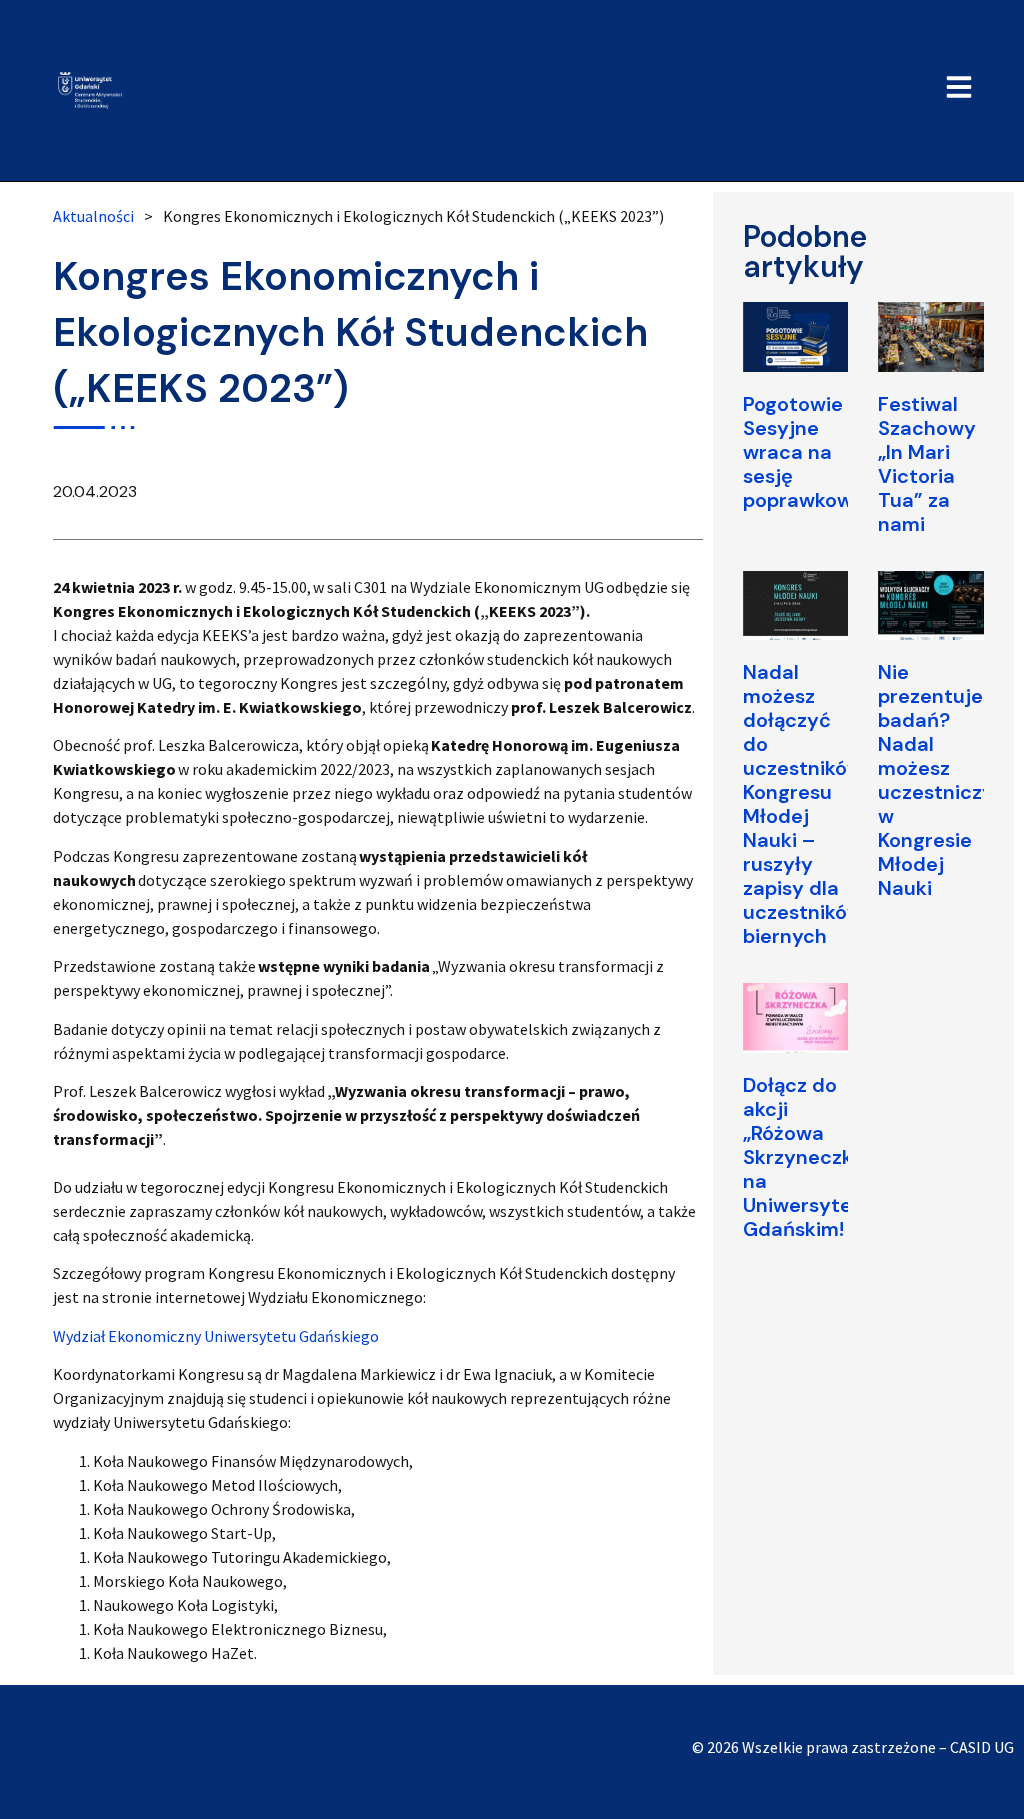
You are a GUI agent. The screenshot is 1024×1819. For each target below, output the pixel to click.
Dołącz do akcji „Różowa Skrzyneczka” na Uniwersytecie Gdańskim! (812, 1157)
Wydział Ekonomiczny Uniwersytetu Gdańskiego (216, 1336)
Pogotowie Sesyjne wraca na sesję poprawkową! (806, 452)
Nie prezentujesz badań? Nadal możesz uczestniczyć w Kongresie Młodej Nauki (942, 780)
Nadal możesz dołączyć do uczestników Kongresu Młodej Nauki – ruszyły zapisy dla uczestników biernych (803, 804)
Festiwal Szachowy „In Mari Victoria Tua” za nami (927, 464)
